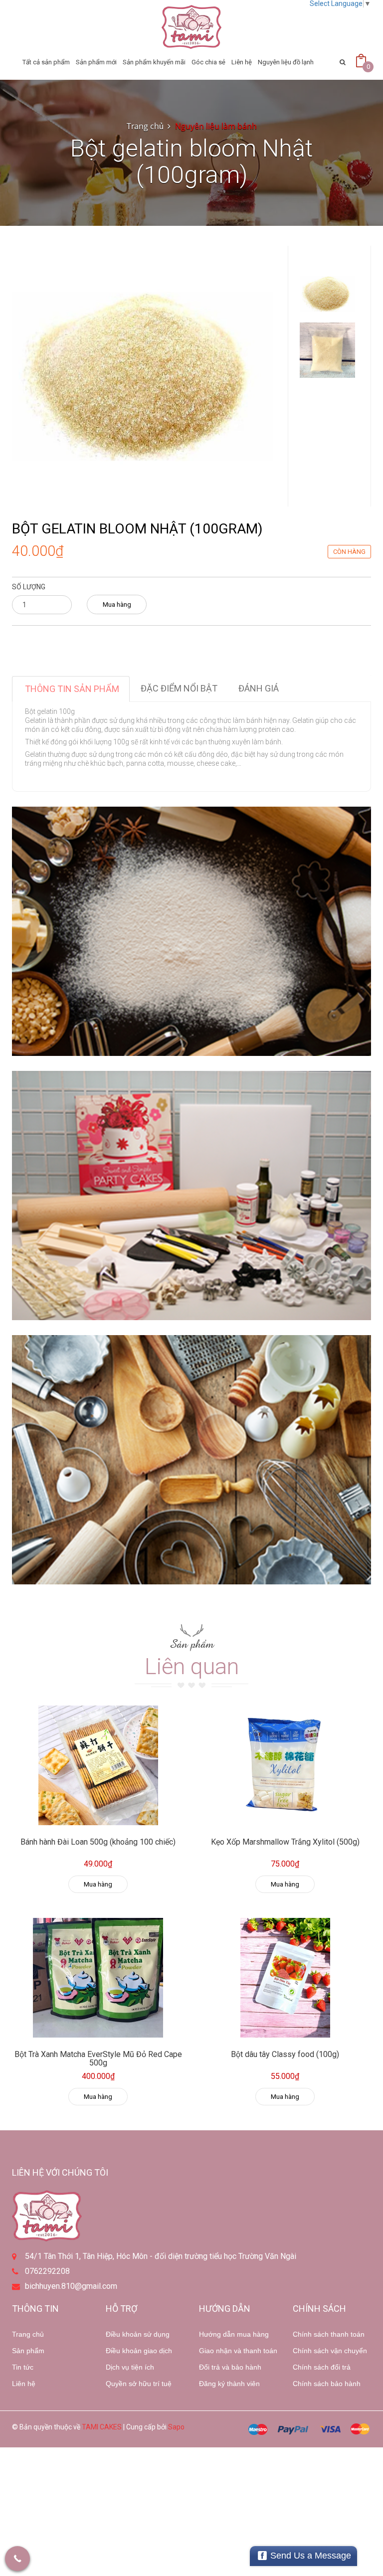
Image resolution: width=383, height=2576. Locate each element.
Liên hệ (24, 2384)
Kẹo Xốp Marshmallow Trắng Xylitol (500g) (285, 1842)
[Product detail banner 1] (191, 931)
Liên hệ (242, 62)
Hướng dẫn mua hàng (234, 2334)
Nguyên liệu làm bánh (216, 126)
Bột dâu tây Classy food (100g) (285, 2054)
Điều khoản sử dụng (138, 2334)
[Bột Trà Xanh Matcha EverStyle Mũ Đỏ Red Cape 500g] (98, 1978)
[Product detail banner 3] (191, 1460)
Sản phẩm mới (96, 62)
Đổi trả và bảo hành (230, 2367)
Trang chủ (145, 126)
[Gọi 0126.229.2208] (17, 2559)
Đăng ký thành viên (229, 2384)
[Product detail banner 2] (191, 1196)
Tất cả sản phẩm (46, 62)
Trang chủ (28, 2334)
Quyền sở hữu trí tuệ (139, 2384)
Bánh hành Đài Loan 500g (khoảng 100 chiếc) (98, 1842)
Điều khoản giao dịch (139, 2351)
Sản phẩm (28, 2351)
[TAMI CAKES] (191, 27)
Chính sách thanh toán (329, 2334)
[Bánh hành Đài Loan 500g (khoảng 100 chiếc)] (98, 1765)
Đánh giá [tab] (259, 688)
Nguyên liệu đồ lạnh (286, 62)
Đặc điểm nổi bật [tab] (179, 688)
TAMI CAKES (102, 2427)
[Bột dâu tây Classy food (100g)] (285, 1978)
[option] (327, 294)
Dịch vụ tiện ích (130, 2367)
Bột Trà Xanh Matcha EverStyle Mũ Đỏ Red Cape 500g (98, 2059)
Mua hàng (117, 604)
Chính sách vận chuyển (330, 2351)
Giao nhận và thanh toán (238, 2351)
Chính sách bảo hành (327, 2384)
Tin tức (23, 2367)
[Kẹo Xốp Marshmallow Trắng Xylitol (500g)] (285, 1765)
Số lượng (29, 587)
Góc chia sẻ (208, 62)
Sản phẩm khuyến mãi (154, 62)
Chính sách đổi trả (322, 2367)
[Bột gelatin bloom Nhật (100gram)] (142, 375)
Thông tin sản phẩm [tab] (72, 689)
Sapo (176, 2427)
